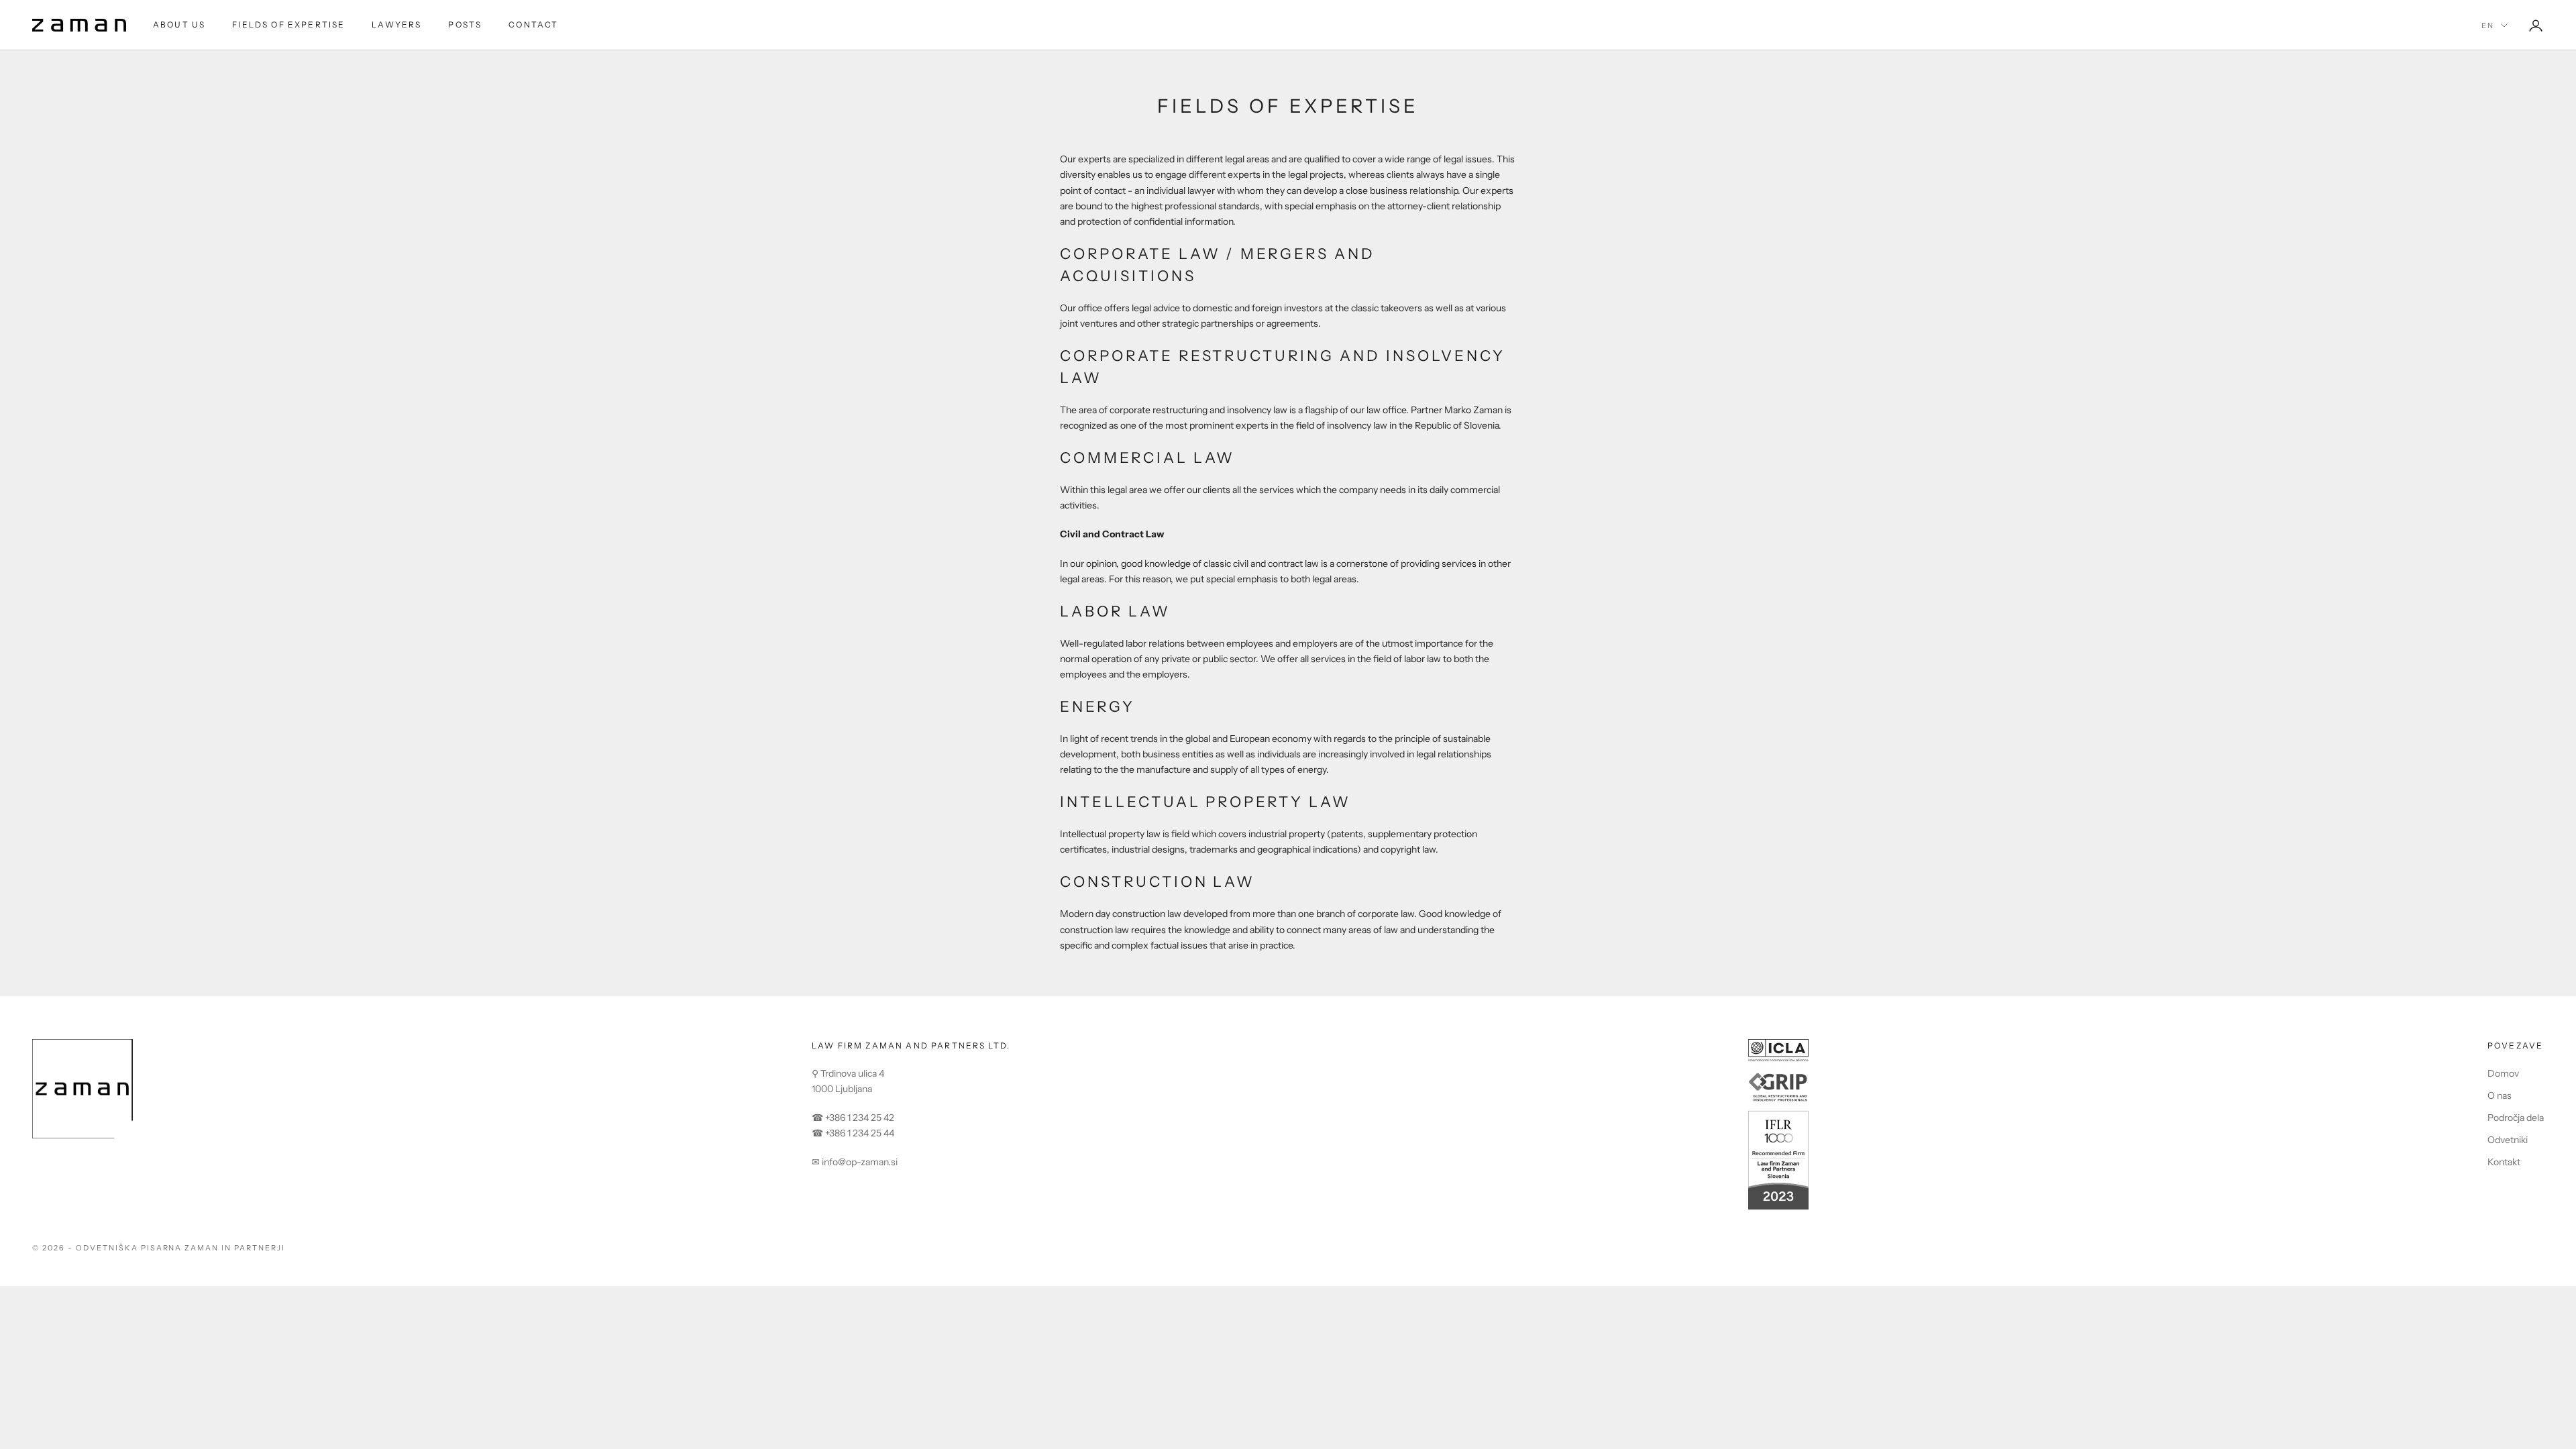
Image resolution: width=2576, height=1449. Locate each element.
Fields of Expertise (288, 24)
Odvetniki (2508, 1140)
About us (179, 24)
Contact (533, 24)
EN (2488, 25)
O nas (2500, 1095)
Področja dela (2516, 1118)
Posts (465, 24)
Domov (2503, 1073)
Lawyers (396, 24)
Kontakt (2504, 1162)
